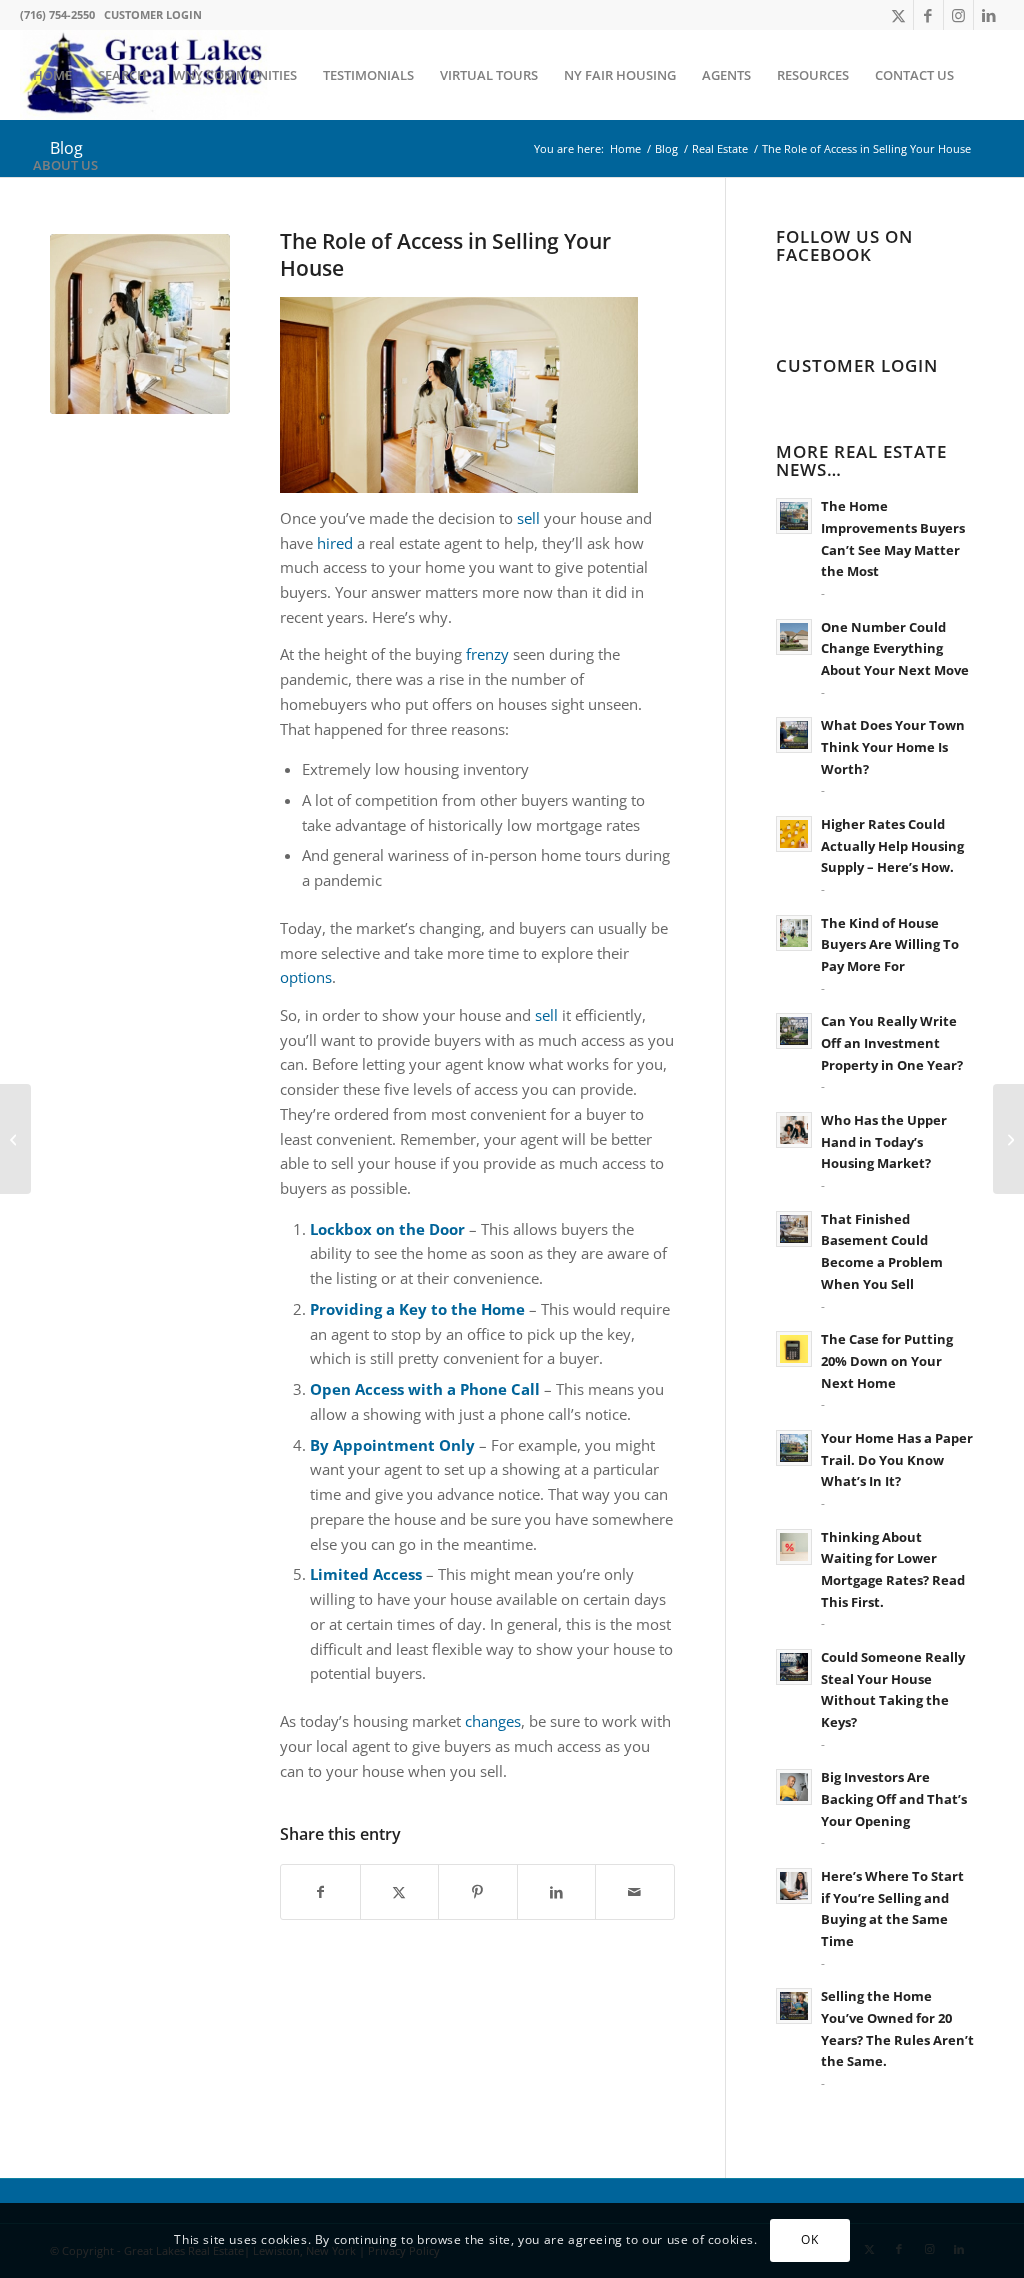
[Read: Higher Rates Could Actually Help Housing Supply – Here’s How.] (794, 834)
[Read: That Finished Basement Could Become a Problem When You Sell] (794, 1229)
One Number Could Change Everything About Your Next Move (895, 648)
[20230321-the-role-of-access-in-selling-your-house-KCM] (140, 324)
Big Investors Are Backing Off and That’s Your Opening (894, 1798)
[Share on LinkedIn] (557, 1892)
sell (528, 518)
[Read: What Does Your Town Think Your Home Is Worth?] (794, 735)
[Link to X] (898, 15)
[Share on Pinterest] (478, 1892)
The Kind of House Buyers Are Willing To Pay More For (890, 944)
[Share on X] (400, 1892)
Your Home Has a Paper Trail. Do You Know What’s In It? (897, 1459)
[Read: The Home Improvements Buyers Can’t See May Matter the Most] (794, 516)
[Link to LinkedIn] (989, 15)
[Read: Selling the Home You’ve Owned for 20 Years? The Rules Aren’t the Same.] (794, 2006)
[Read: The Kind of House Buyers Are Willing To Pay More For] (794, 933)
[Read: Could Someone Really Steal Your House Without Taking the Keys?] (794, 1667)
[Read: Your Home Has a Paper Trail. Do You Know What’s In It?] (794, 1448)
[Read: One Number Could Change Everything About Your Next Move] (794, 637)
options (306, 977)
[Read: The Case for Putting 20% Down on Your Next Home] (794, 1349)
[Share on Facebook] (320, 1892)
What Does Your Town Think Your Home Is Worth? (893, 746)
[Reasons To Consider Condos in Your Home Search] (1008, 1139)
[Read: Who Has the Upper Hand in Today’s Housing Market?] (794, 1130)
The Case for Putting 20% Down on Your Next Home (887, 1360)
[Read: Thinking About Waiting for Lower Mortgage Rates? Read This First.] (794, 1547)
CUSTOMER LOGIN (153, 14)
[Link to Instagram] (958, 15)
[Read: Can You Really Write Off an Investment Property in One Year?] (794, 1031)
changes (493, 1721)
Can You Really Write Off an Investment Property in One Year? (892, 1042)
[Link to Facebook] (928, 15)
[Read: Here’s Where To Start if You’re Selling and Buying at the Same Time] (794, 1886)
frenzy (487, 654)
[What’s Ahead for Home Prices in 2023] (15, 1139)
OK (809, 2239)
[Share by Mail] (635, 1892)
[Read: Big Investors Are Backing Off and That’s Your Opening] (794, 1787)
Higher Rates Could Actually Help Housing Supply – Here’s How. (892, 845)
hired (335, 543)
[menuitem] (52, 75)
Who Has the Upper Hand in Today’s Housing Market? (884, 1141)
